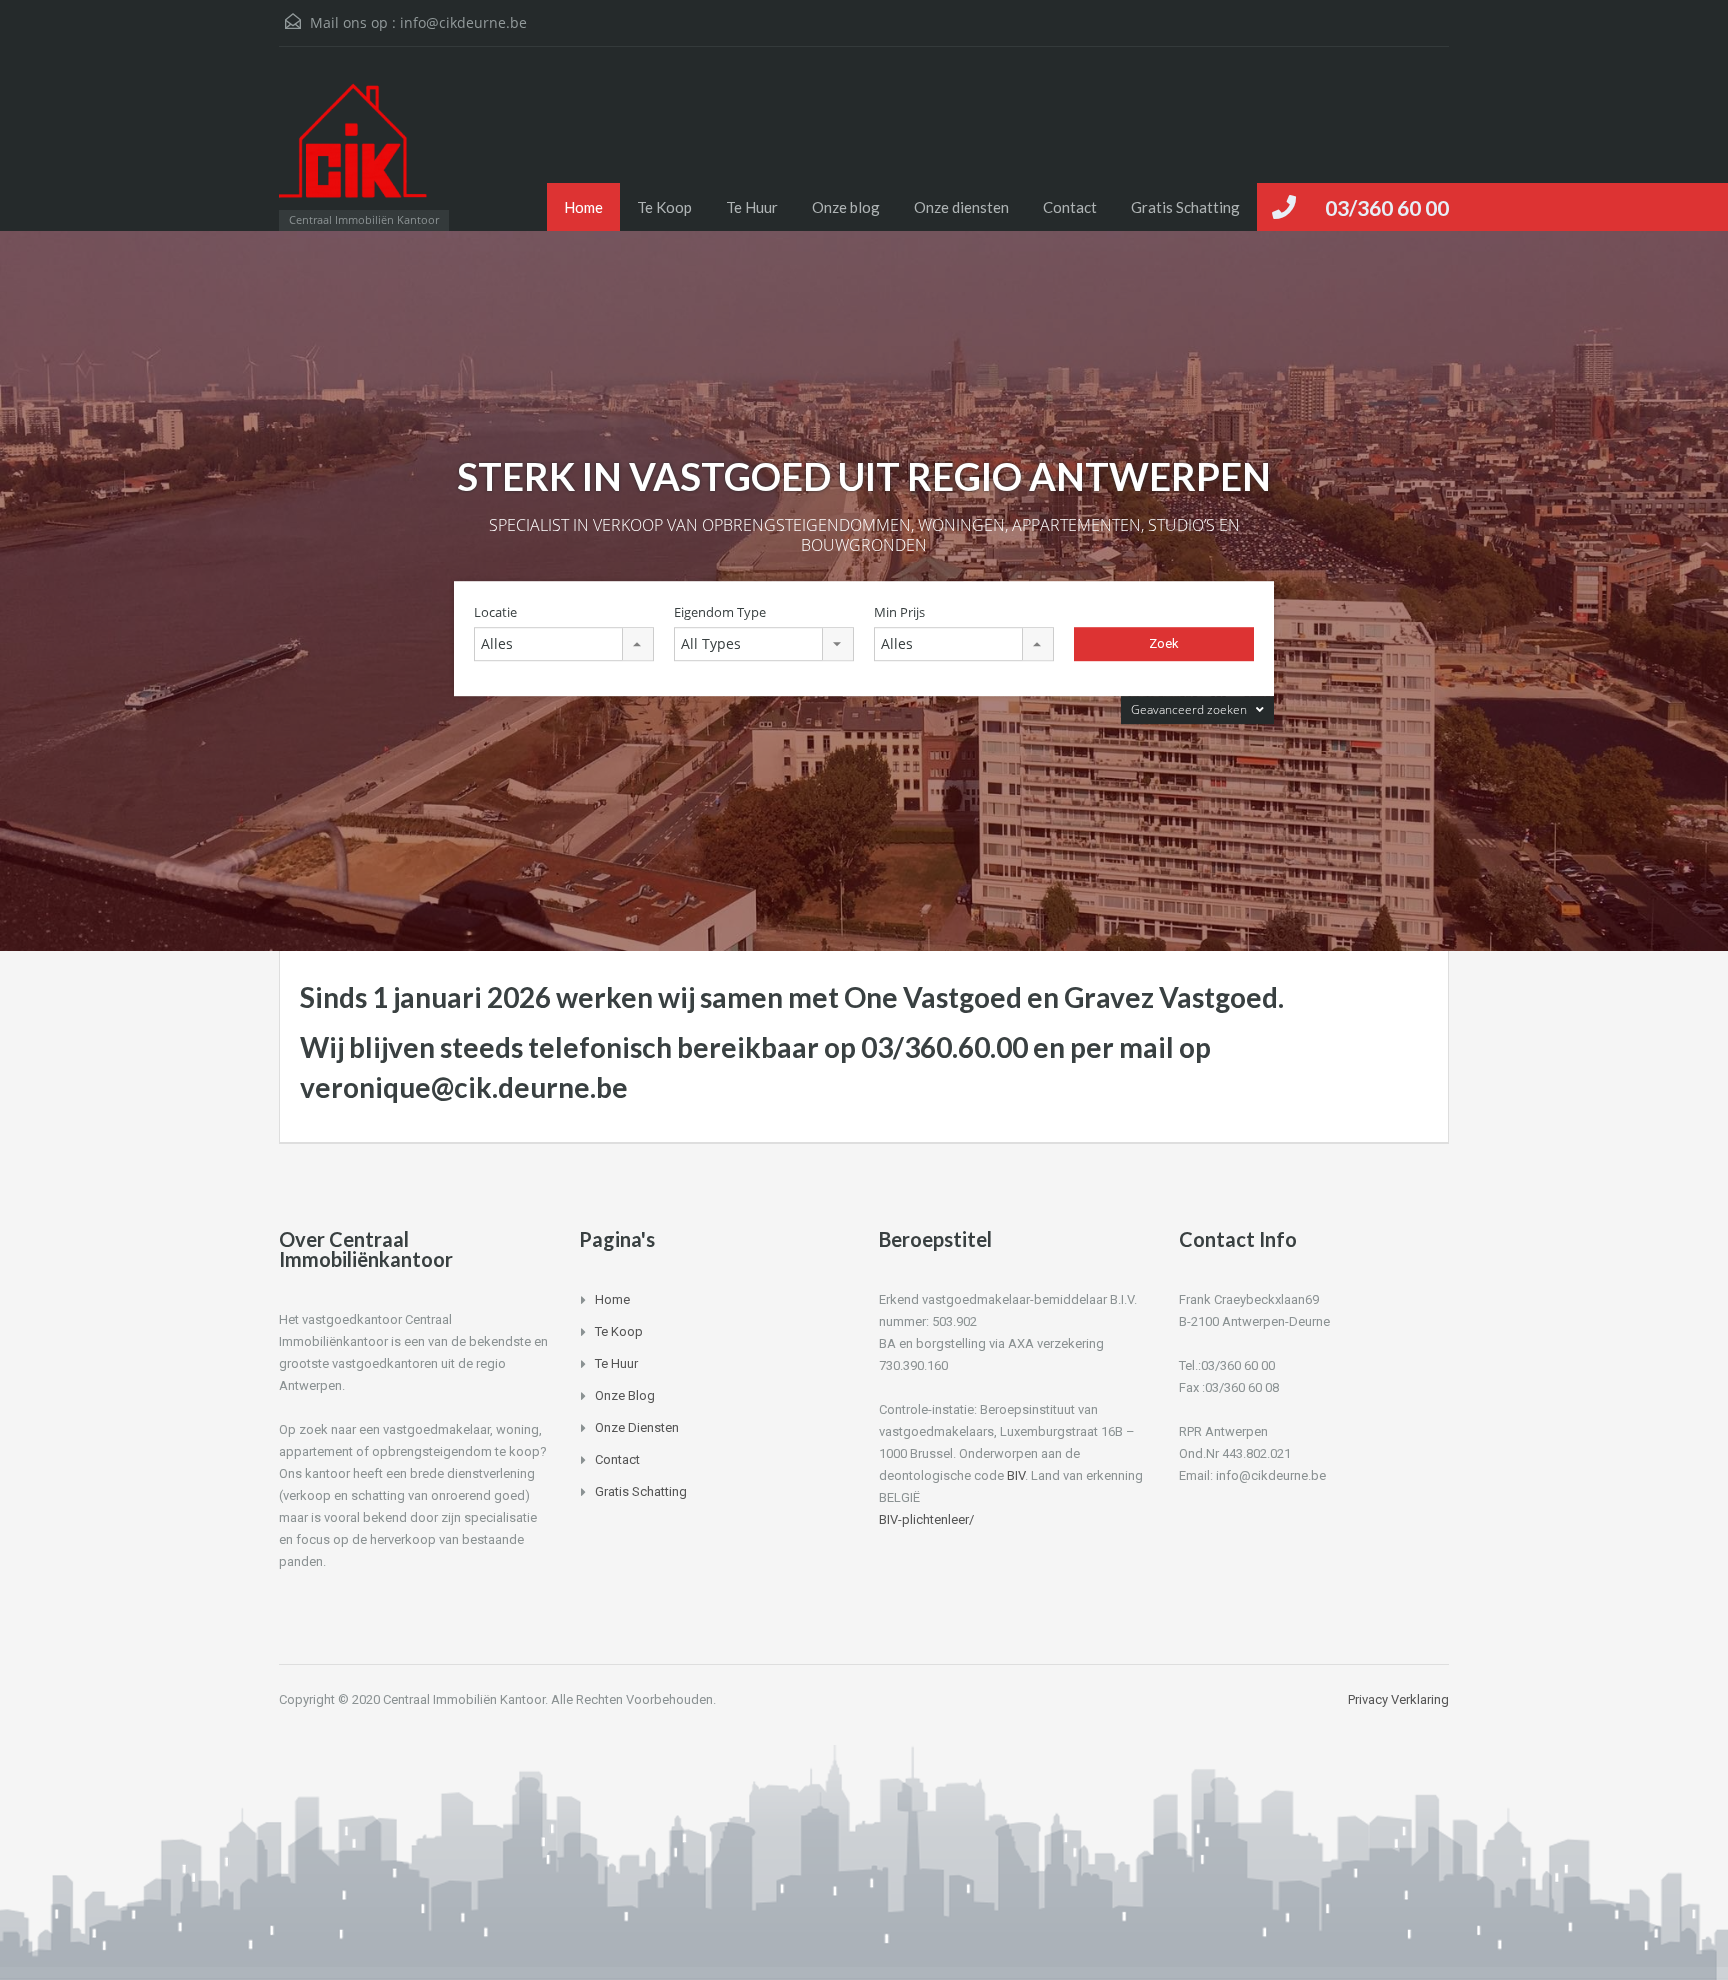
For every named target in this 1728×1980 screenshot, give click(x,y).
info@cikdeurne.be (463, 22)
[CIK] (354, 148)
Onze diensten (961, 207)
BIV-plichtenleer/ (926, 1519)
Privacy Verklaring (1398, 1699)
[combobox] (564, 644)
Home (583, 207)
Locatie (495, 612)
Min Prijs (899, 612)
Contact (1070, 207)
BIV (1016, 1475)
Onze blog (846, 207)
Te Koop (664, 207)
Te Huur (752, 207)
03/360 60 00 (1387, 207)
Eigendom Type (720, 612)
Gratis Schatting (1185, 207)
